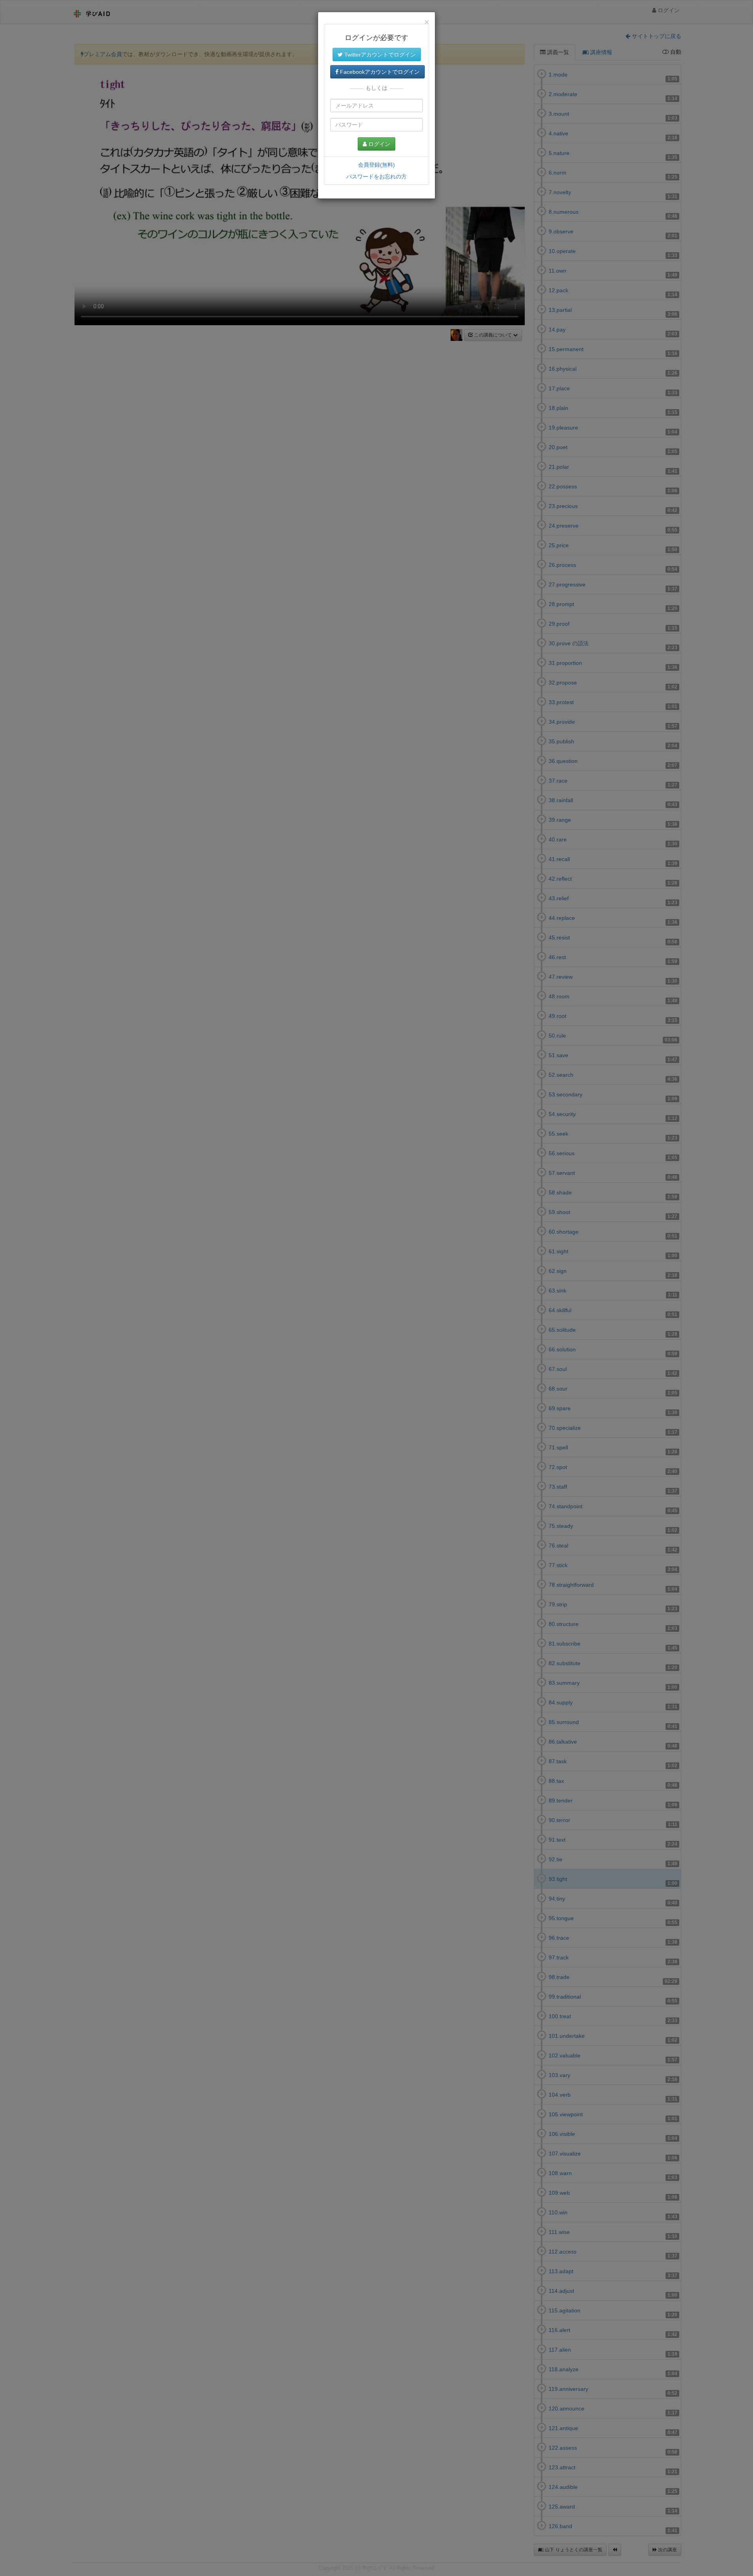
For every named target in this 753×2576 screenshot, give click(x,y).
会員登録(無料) (376, 165)
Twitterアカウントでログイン (379, 55)
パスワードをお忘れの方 (376, 177)
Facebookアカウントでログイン (379, 72)
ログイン (378, 144)
